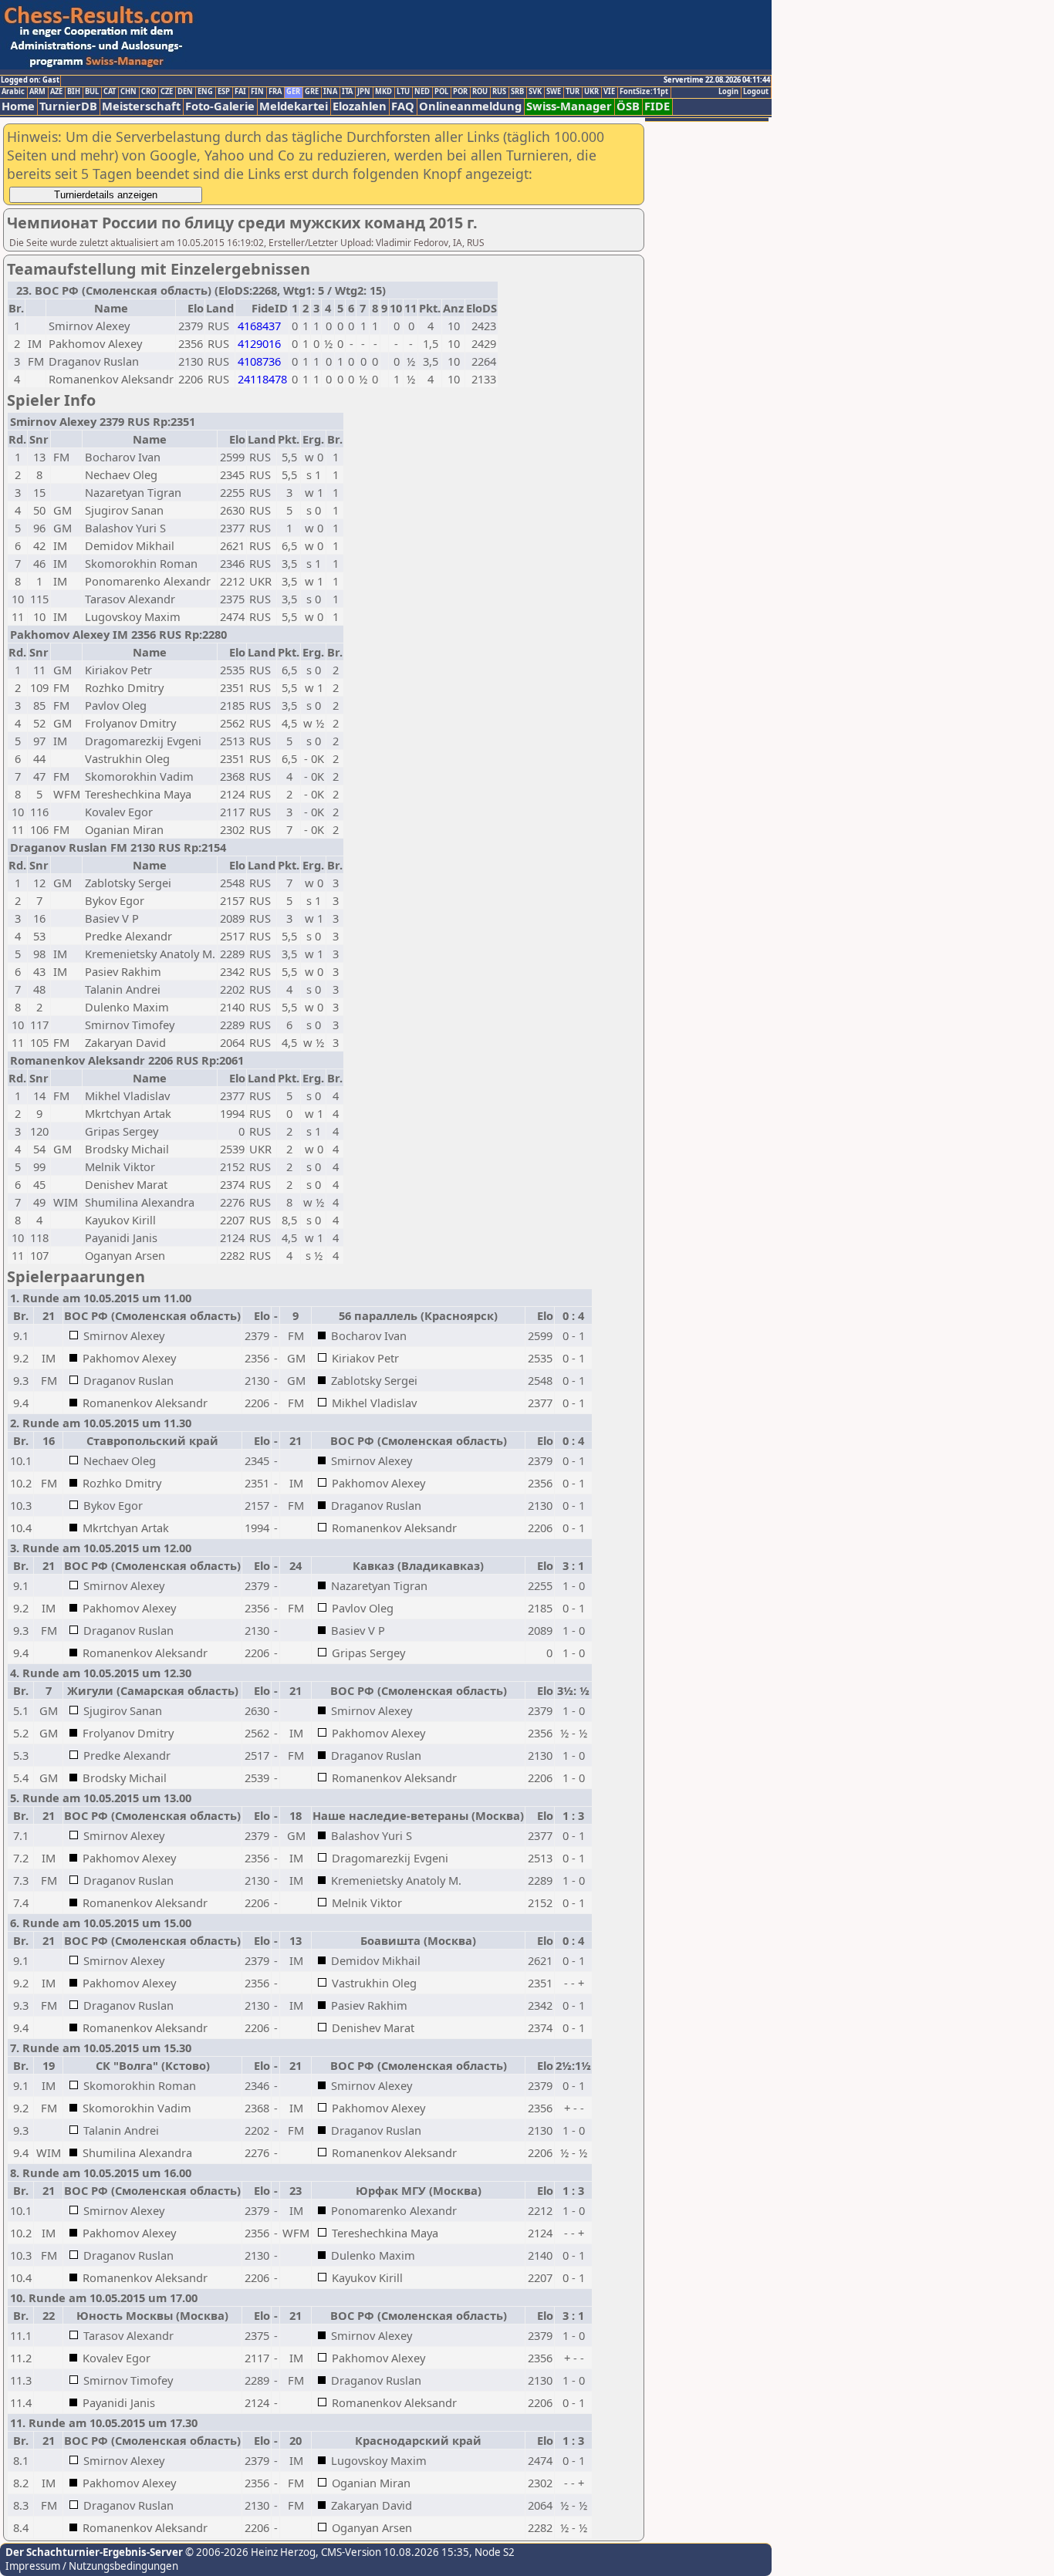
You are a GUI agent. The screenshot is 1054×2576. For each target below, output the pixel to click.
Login (728, 92)
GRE (312, 92)
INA (330, 92)
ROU (480, 92)
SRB (517, 92)
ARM (37, 92)
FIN (257, 92)
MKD (383, 92)
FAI (240, 92)
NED (422, 92)
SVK (535, 92)
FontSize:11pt (644, 92)
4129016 (259, 343)
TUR (573, 92)
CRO (149, 92)
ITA (347, 92)
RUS (499, 92)
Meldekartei (294, 106)
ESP (224, 92)
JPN (364, 92)
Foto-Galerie (220, 106)
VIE (609, 92)
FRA (275, 92)
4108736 (259, 361)
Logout (756, 92)
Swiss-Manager (569, 106)
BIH (74, 92)
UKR (591, 92)
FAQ (403, 106)
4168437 (259, 326)
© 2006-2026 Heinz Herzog (249, 2552)
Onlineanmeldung (470, 106)
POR (460, 92)
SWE (554, 92)
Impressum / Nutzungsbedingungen (92, 2566)
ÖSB (628, 106)
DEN (185, 92)
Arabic (13, 92)
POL (441, 92)
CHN (128, 92)
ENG (205, 92)
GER (293, 92)
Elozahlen (360, 106)
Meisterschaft (141, 106)
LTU (403, 92)
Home (18, 106)
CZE (167, 92)
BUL (92, 92)
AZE (56, 92)
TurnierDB (68, 106)
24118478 (262, 379)
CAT (110, 92)
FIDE (657, 106)
